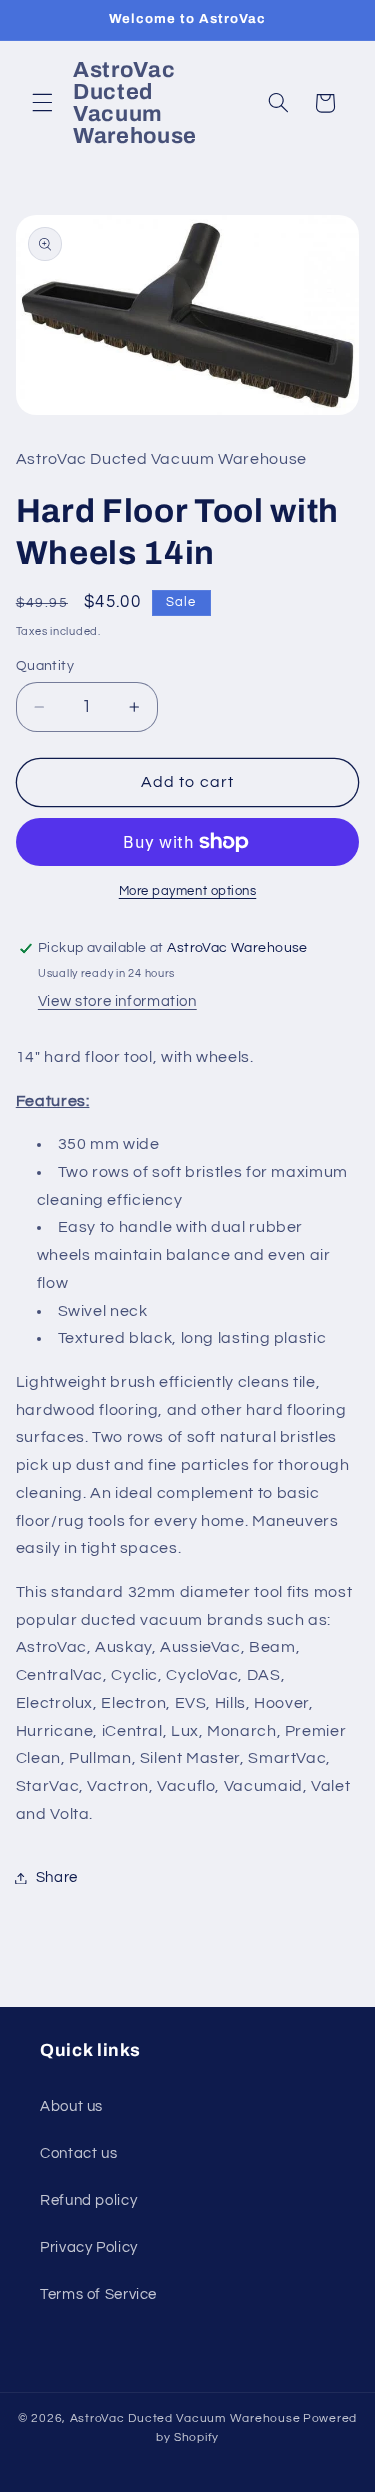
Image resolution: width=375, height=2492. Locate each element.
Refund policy (88, 2200)
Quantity (45, 666)
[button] (42, 103)
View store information (117, 1001)
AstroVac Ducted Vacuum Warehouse (185, 2418)
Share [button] (57, 1877)
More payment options (188, 891)
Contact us (78, 2153)
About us (71, 2106)
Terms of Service (98, 2294)
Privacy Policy (89, 2247)
